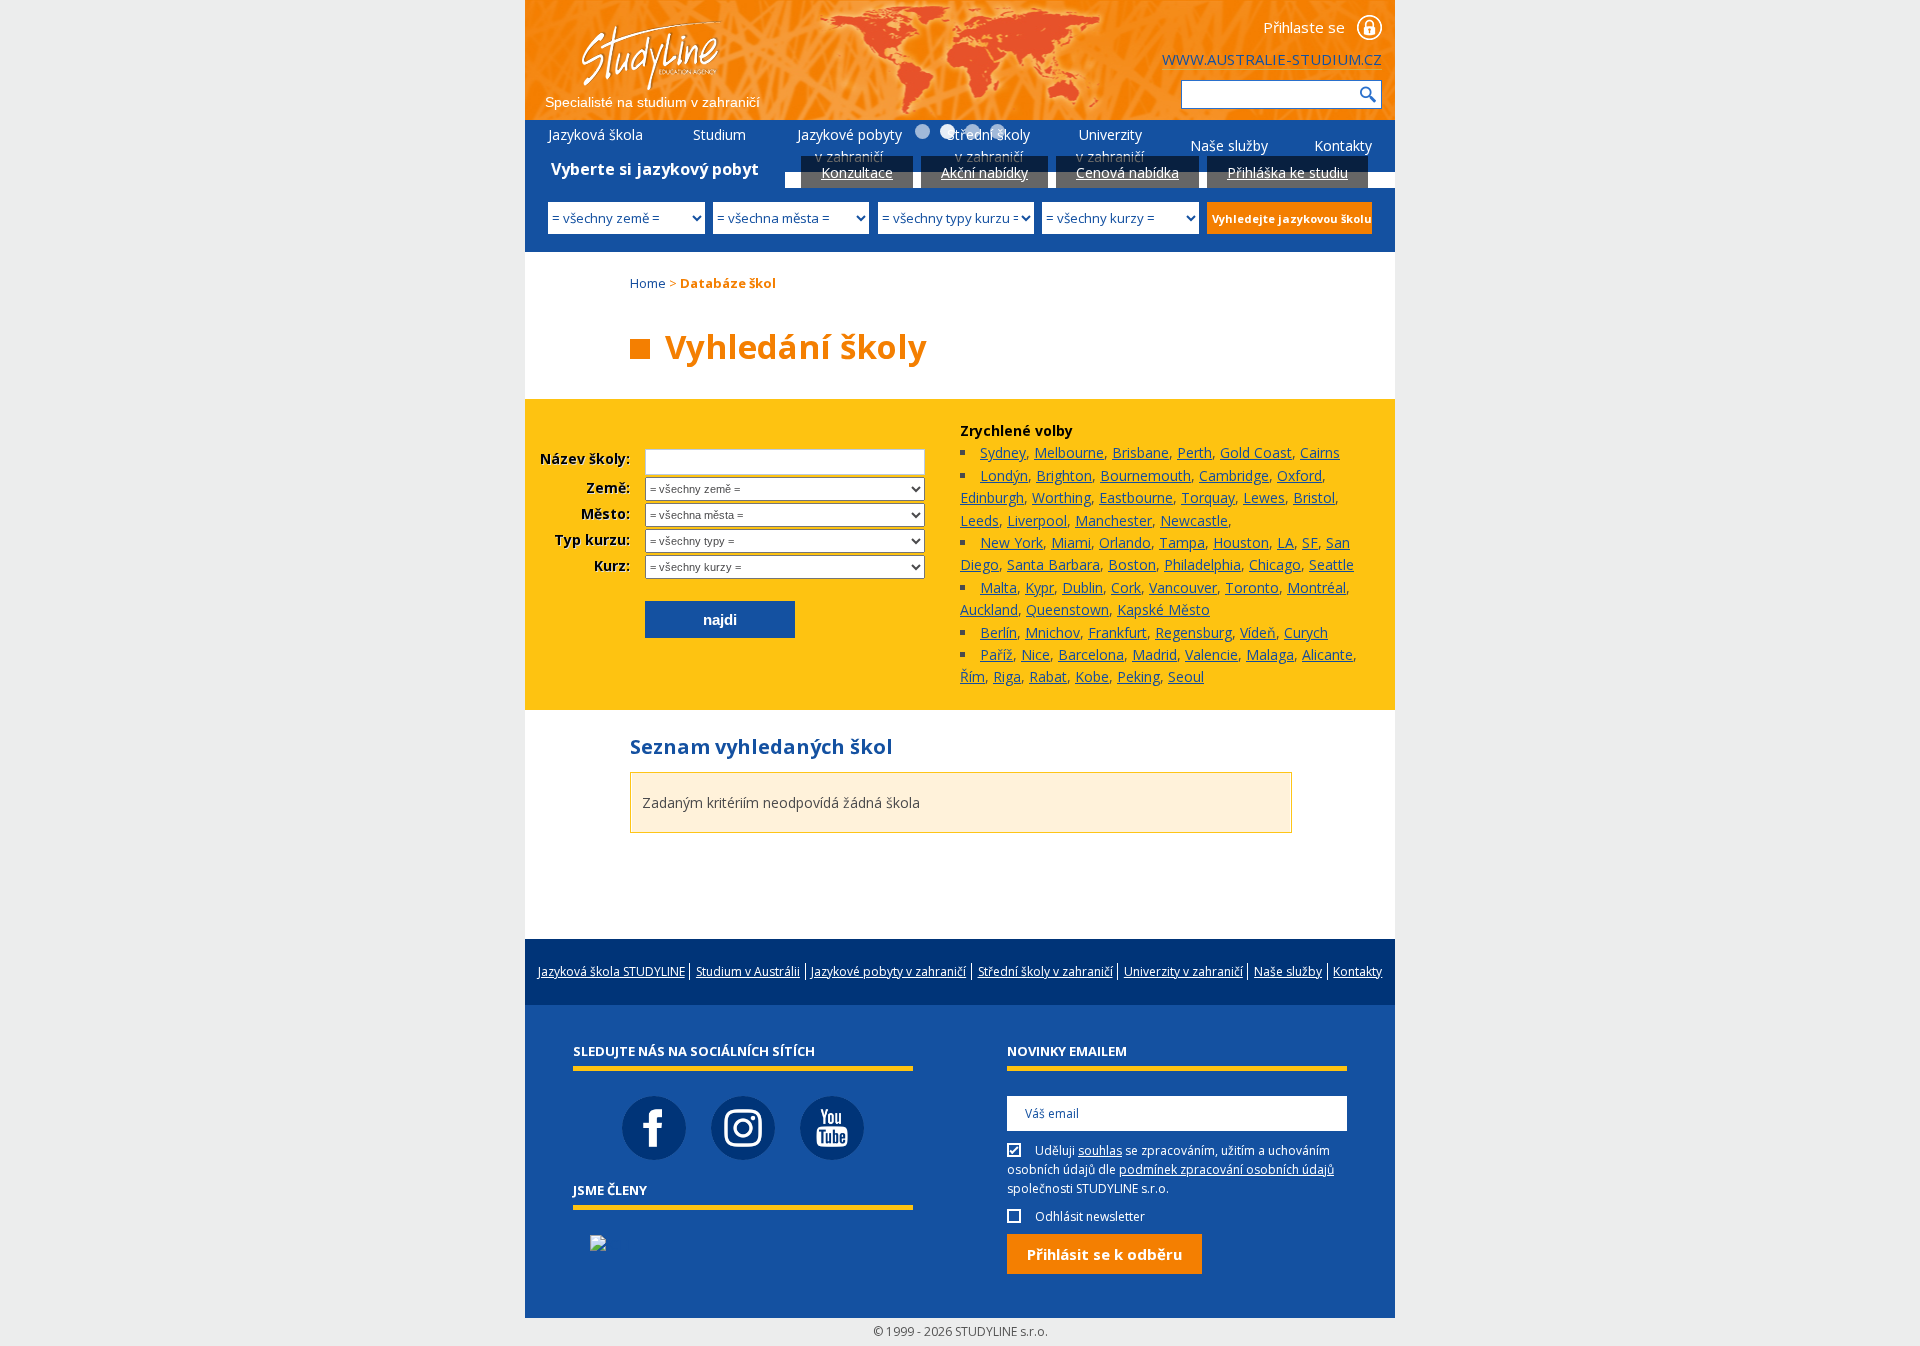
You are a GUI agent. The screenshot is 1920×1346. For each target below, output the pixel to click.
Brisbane (1140, 452)
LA (1285, 542)
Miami (1071, 542)
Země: (608, 487)
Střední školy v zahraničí (988, 145)
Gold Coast (1256, 452)
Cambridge (1234, 475)
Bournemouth (1145, 475)
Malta (998, 587)
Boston (1132, 564)
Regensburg (1193, 632)
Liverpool (1037, 520)
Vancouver (1183, 587)
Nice (1035, 654)
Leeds (979, 520)
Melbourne (1069, 452)
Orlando (1125, 542)
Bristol (1314, 497)
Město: (605, 513)
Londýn (1004, 475)
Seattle (1331, 564)
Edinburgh (992, 497)
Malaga (1270, 654)
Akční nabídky (984, 172)
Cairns (1320, 452)
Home (648, 283)
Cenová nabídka (1127, 172)
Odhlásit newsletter (1090, 1216)
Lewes (1264, 497)
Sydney (1003, 452)
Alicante (1327, 654)
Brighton (1064, 475)
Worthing (1061, 497)
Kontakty (1343, 145)
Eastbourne (1136, 497)
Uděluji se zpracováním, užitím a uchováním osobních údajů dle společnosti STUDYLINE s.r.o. (1170, 1169)
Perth (1194, 452)
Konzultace (857, 172)
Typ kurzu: (592, 539)
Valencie (1211, 654)
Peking (1138, 676)
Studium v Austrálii (720, 145)
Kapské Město (1163, 609)
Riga (1007, 676)
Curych (1306, 632)
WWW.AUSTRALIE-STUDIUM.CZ (1272, 59)
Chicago (1275, 564)
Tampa (1182, 542)
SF (1310, 542)
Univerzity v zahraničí (1110, 145)
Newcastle (1194, 520)
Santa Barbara (1053, 564)
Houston (1241, 542)
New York (1011, 542)
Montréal (1316, 587)
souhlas (1100, 1150)
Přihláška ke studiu (1287, 172)
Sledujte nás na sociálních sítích (694, 1051)
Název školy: (585, 458)
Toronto (1252, 587)
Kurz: (612, 565)
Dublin (1082, 587)
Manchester (1113, 520)
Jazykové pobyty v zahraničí (849, 145)
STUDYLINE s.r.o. (1001, 1331)
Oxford (1299, 475)
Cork (1126, 587)
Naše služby (1229, 145)
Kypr (1039, 587)
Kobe (1092, 676)
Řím (972, 676)
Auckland (989, 609)
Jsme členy (610, 1190)
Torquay (1208, 497)
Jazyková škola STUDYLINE (595, 145)
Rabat (1048, 676)
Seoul (1186, 676)
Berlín (998, 632)
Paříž (996, 654)
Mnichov (1052, 632)
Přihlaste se (1304, 27)
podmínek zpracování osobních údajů (1226, 1169)
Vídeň (1258, 632)
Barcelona (1091, 654)
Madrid (1154, 654)
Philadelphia (1202, 564)
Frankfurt (1117, 632)
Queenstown (1067, 609)
